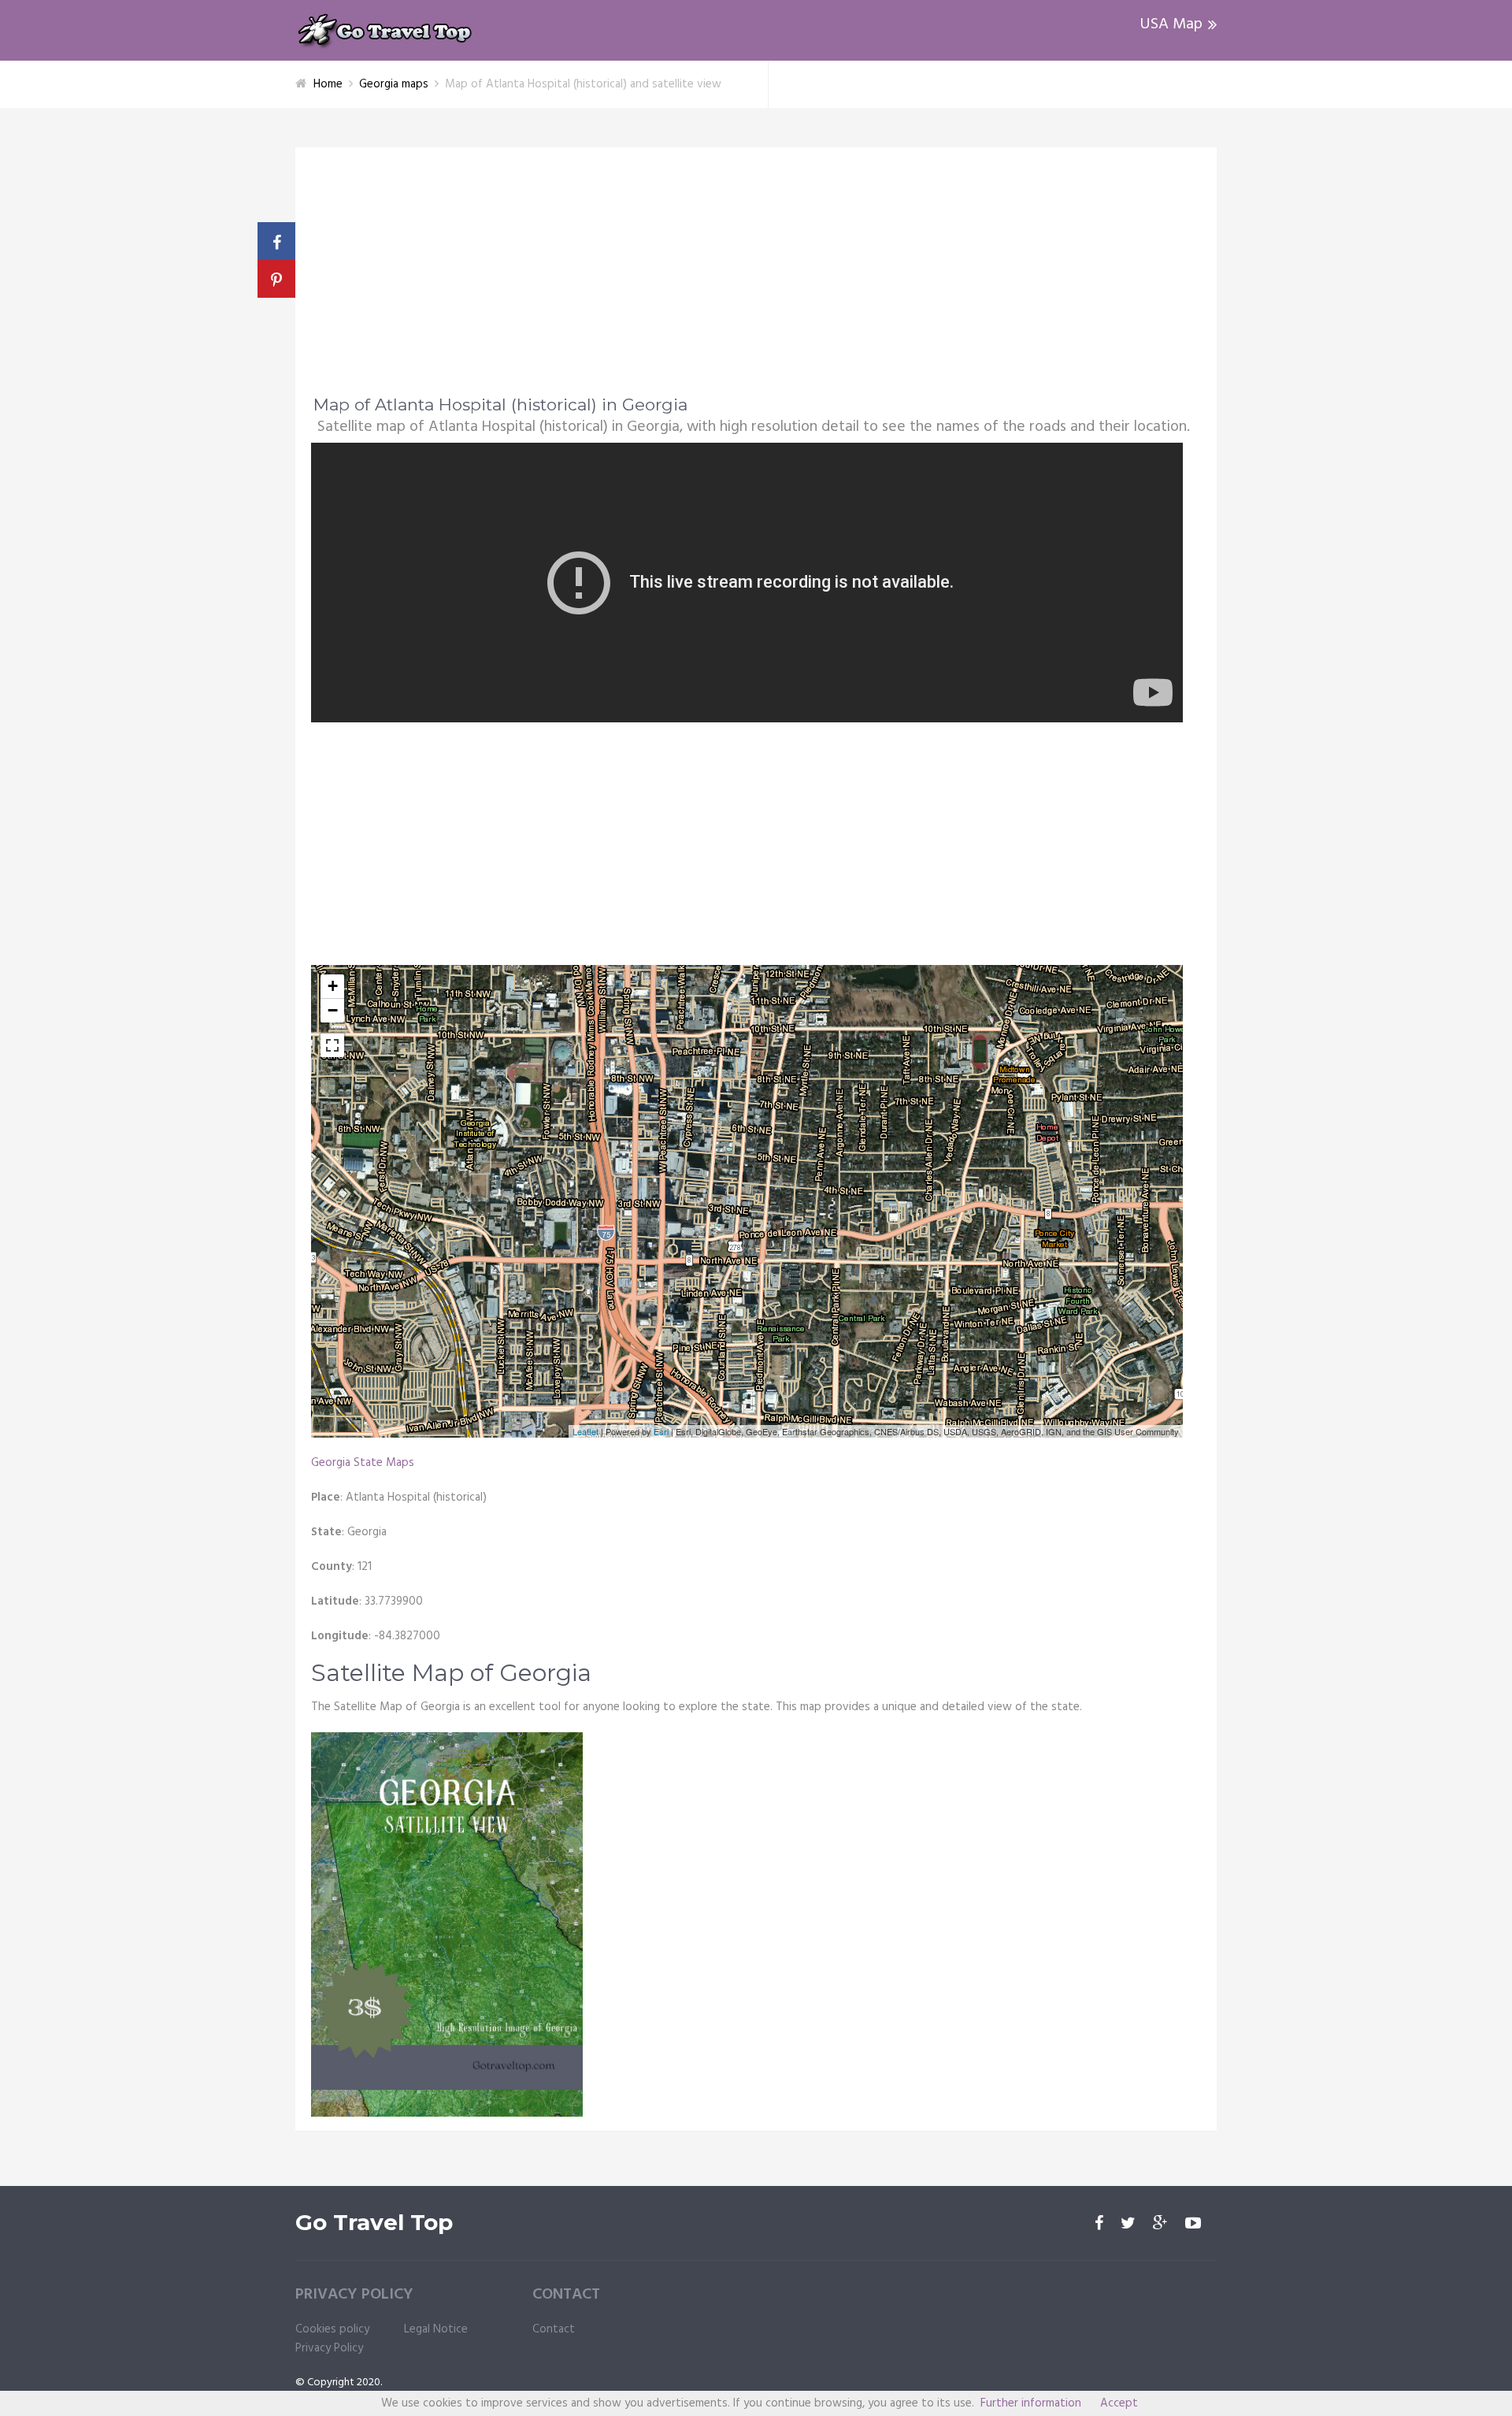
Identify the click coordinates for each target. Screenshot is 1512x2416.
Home (328, 84)
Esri (661, 1431)
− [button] (333, 1010)
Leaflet (586, 1431)
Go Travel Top (374, 2223)
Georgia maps (394, 84)
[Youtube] (1193, 2225)
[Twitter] (1128, 2225)
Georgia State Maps (363, 1463)
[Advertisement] (756, 281)
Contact (554, 2329)
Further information (1031, 2403)
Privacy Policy (329, 2348)
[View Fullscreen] (332, 1045)
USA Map (1171, 24)
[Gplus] (1160, 2225)
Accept (1119, 2403)
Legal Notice (436, 2329)
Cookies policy (332, 2329)
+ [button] (333, 986)
